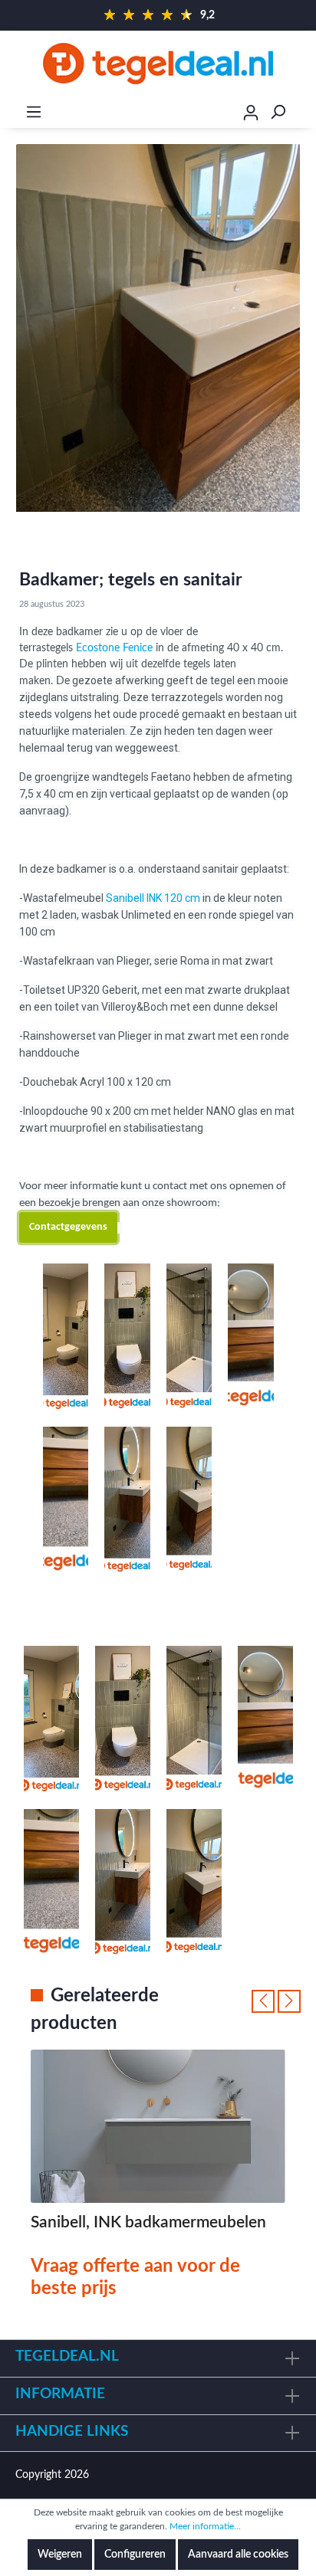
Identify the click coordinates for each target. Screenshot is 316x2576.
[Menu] (34, 112)
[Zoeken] (278, 112)
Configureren (135, 2555)
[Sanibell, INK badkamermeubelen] (158, 2126)
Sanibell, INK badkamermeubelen (148, 2222)
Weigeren (60, 2555)
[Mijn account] (251, 115)
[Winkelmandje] (306, 113)
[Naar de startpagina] (158, 64)
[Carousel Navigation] (276, 2001)
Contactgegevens (68, 1227)
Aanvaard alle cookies (238, 2555)
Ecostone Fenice (114, 648)
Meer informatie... (205, 2526)
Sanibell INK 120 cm (153, 898)
